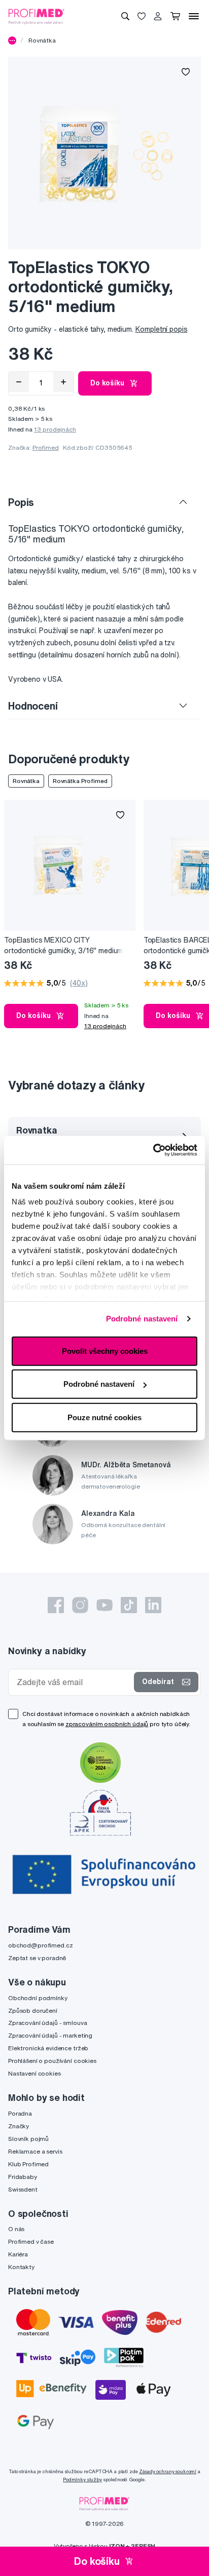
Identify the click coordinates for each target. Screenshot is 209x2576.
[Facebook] (56, 1605)
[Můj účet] (158, 16)
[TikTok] (129, 1605)
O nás (16, 2229)
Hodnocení (33, 706)
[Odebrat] (19, 382)
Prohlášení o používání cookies (52, 2061)
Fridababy (23, 2177)
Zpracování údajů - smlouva (47, 2023)
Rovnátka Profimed (80, 781)
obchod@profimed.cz (40, 1945)
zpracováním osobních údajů (107, 1724)
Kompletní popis (162, 329)
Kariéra (18, 2254)
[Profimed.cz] (37, 16)
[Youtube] (104, 1605)
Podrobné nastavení (142, 1319)
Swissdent (23, 2189)
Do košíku (107, 383)
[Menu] (194, 16)
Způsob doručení (33, 2011)
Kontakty (21, 2267)
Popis (21, 502)
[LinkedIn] (153, 1605)
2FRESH (143, 2546)
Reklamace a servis (35, 2151)
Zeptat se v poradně (37, 1958)
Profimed (46, 447)
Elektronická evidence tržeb (48, 2048)
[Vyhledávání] (125, 16)
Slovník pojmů (28, 2139)
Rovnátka (42, 40)
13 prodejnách (55, 429)
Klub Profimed (28, 2164)
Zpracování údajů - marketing (50, 2035)
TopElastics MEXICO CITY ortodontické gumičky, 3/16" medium (63, 945)
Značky (19, 2126)
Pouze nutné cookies (104, 1417)
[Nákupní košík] (175, 16)
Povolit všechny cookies (105, 1351)
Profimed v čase (31, 2241)
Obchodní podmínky (38, 1998)
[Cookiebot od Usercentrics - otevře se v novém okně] (153, 1150)
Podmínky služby (82, 2480)
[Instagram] (80, 1605)
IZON (117, 2546)
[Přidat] (63, 382)
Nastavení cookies (34, 2073)
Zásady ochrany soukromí (168, 2471)
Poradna (20, 2113)
